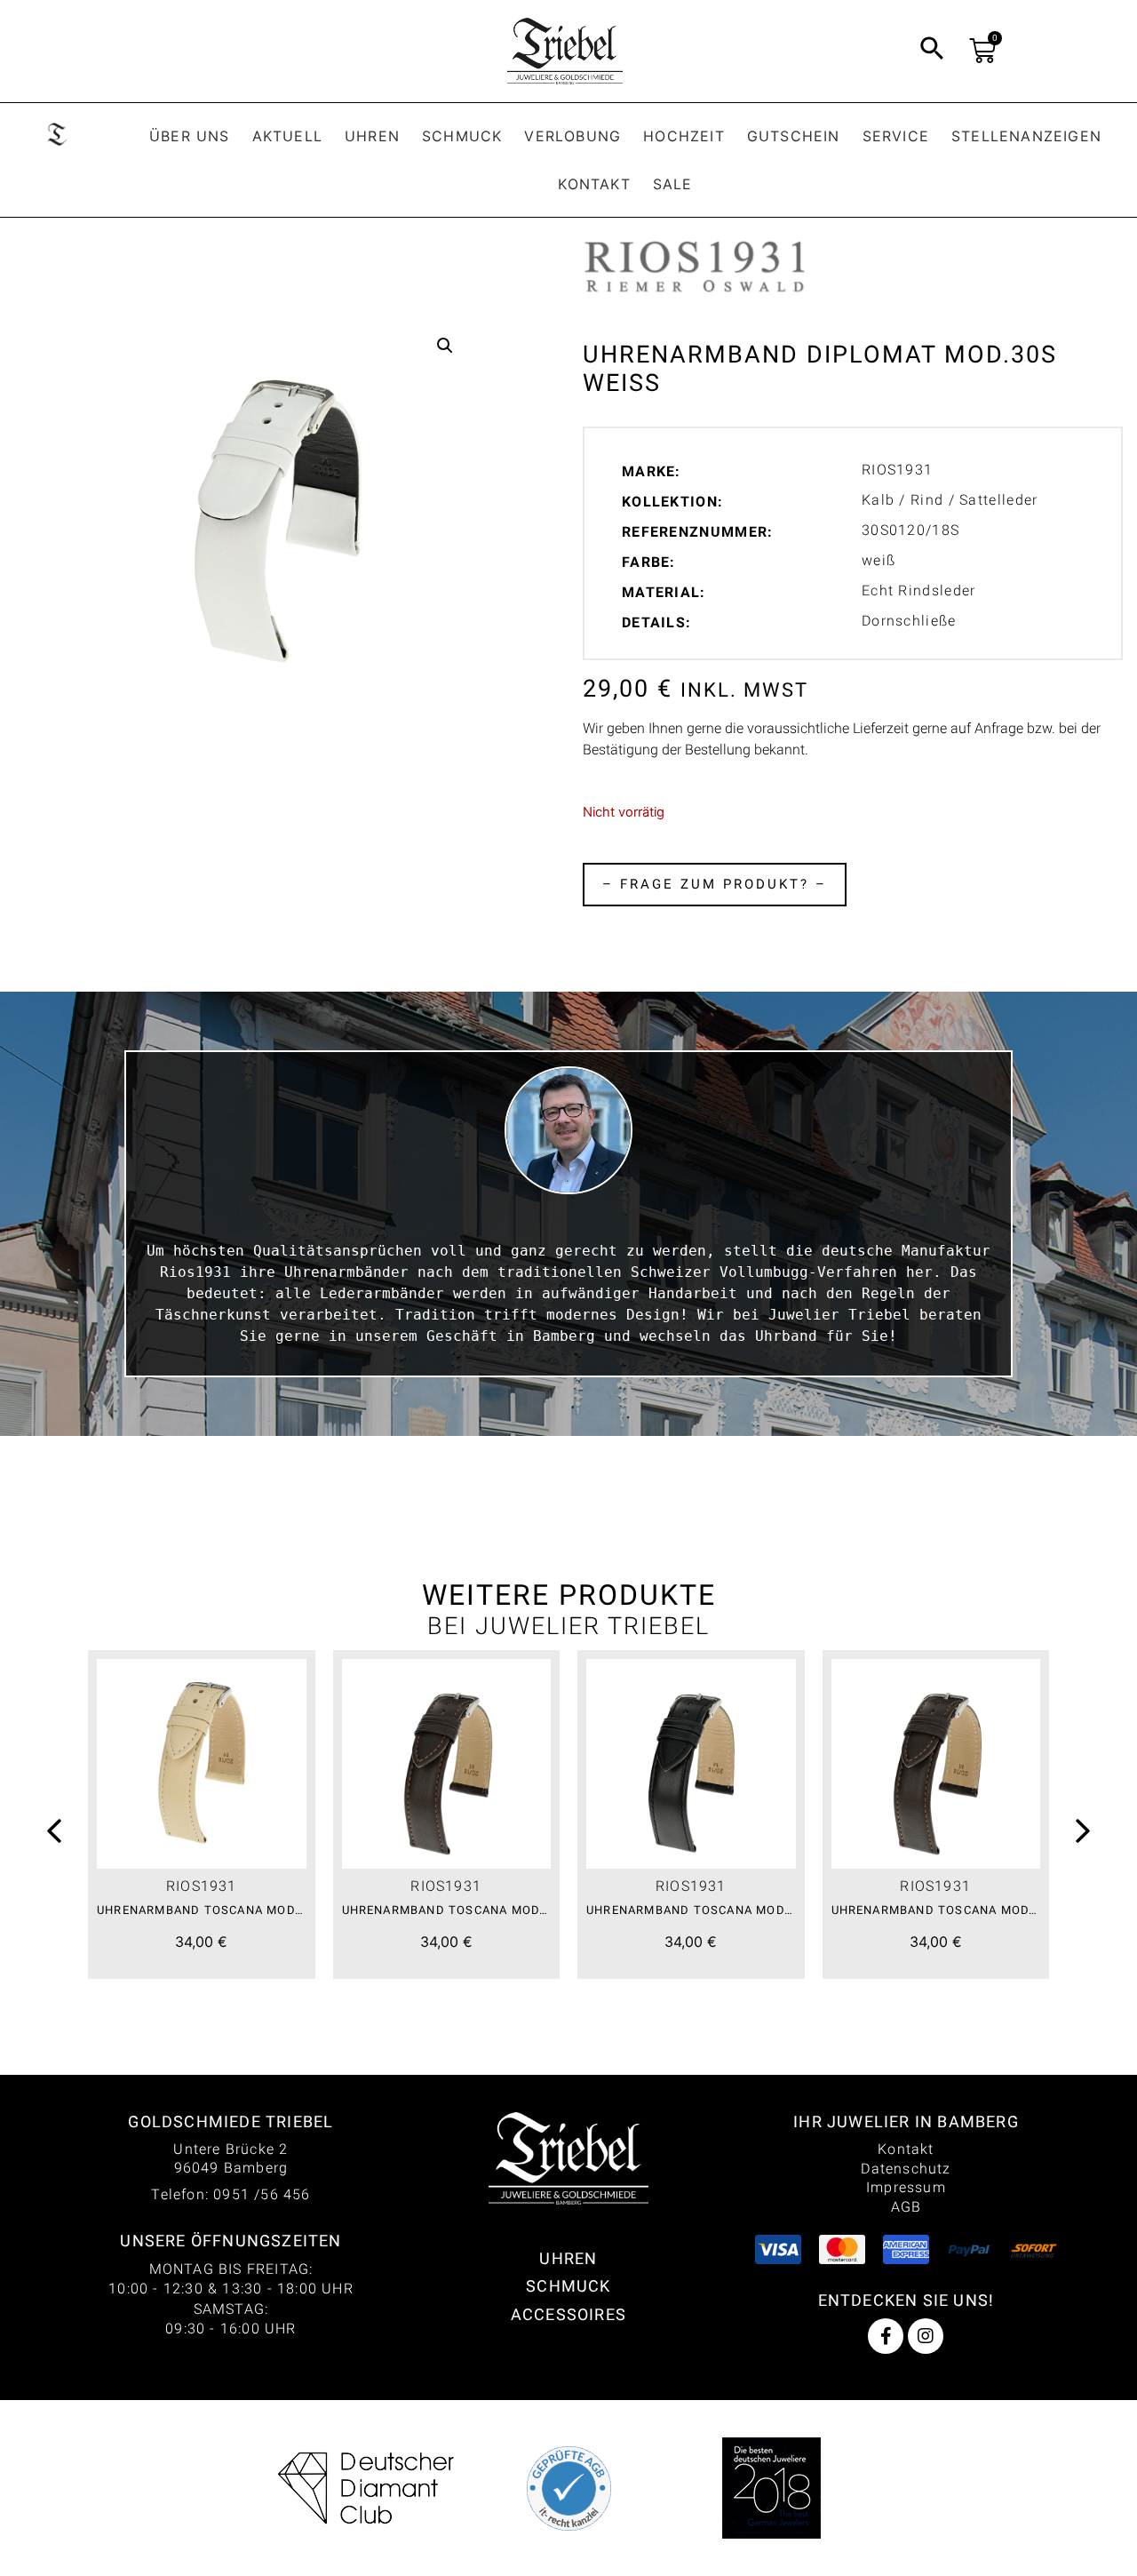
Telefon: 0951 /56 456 (231, 2194)
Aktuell (287, 136)
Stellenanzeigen (1026, 136)
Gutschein (794, 136)
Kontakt (594, 184)
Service (896, 136)
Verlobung (572, 136)
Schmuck (462, 136)
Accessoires (568, 2314)
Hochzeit (684, 136)
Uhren (372, 136)
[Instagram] (926, 2336)
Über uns (190, 136)
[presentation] (54, 1834)
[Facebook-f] (886, 2336)
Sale (673, 184)
